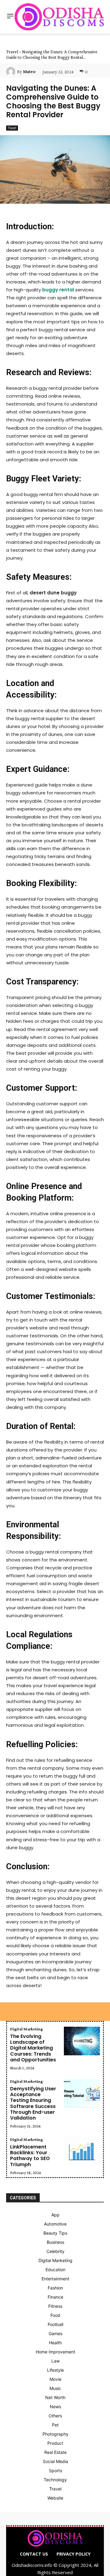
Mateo (29, 72)
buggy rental (58, 290)
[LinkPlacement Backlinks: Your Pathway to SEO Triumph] (82, 2152)
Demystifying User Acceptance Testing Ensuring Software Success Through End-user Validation (33, 2103)
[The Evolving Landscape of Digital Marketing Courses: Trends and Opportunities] (82, 2041)
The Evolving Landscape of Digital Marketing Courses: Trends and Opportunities (33, 2048)
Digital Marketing (26, 2029)
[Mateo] (12, 72)
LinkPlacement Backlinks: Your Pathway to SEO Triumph (30, 2156)
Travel (12, 52)
